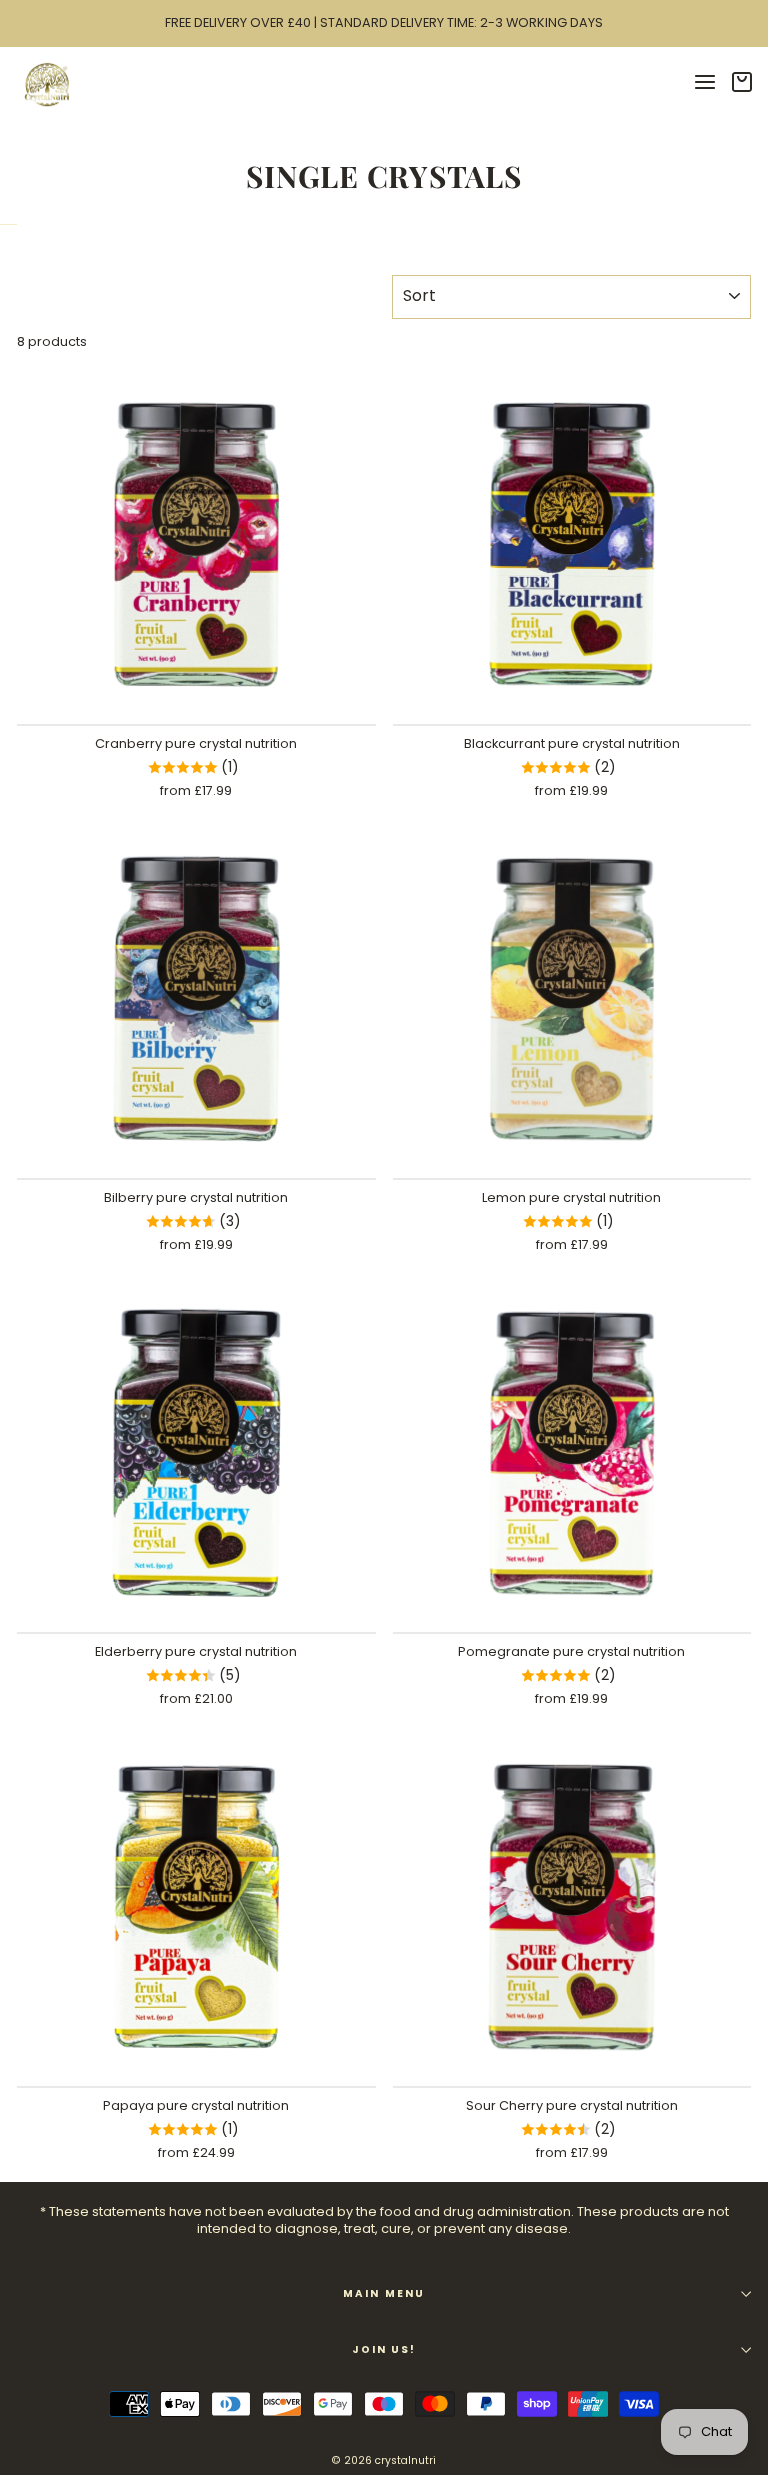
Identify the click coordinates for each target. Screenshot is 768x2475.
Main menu (383, 2293)
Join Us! (384, 2349)
